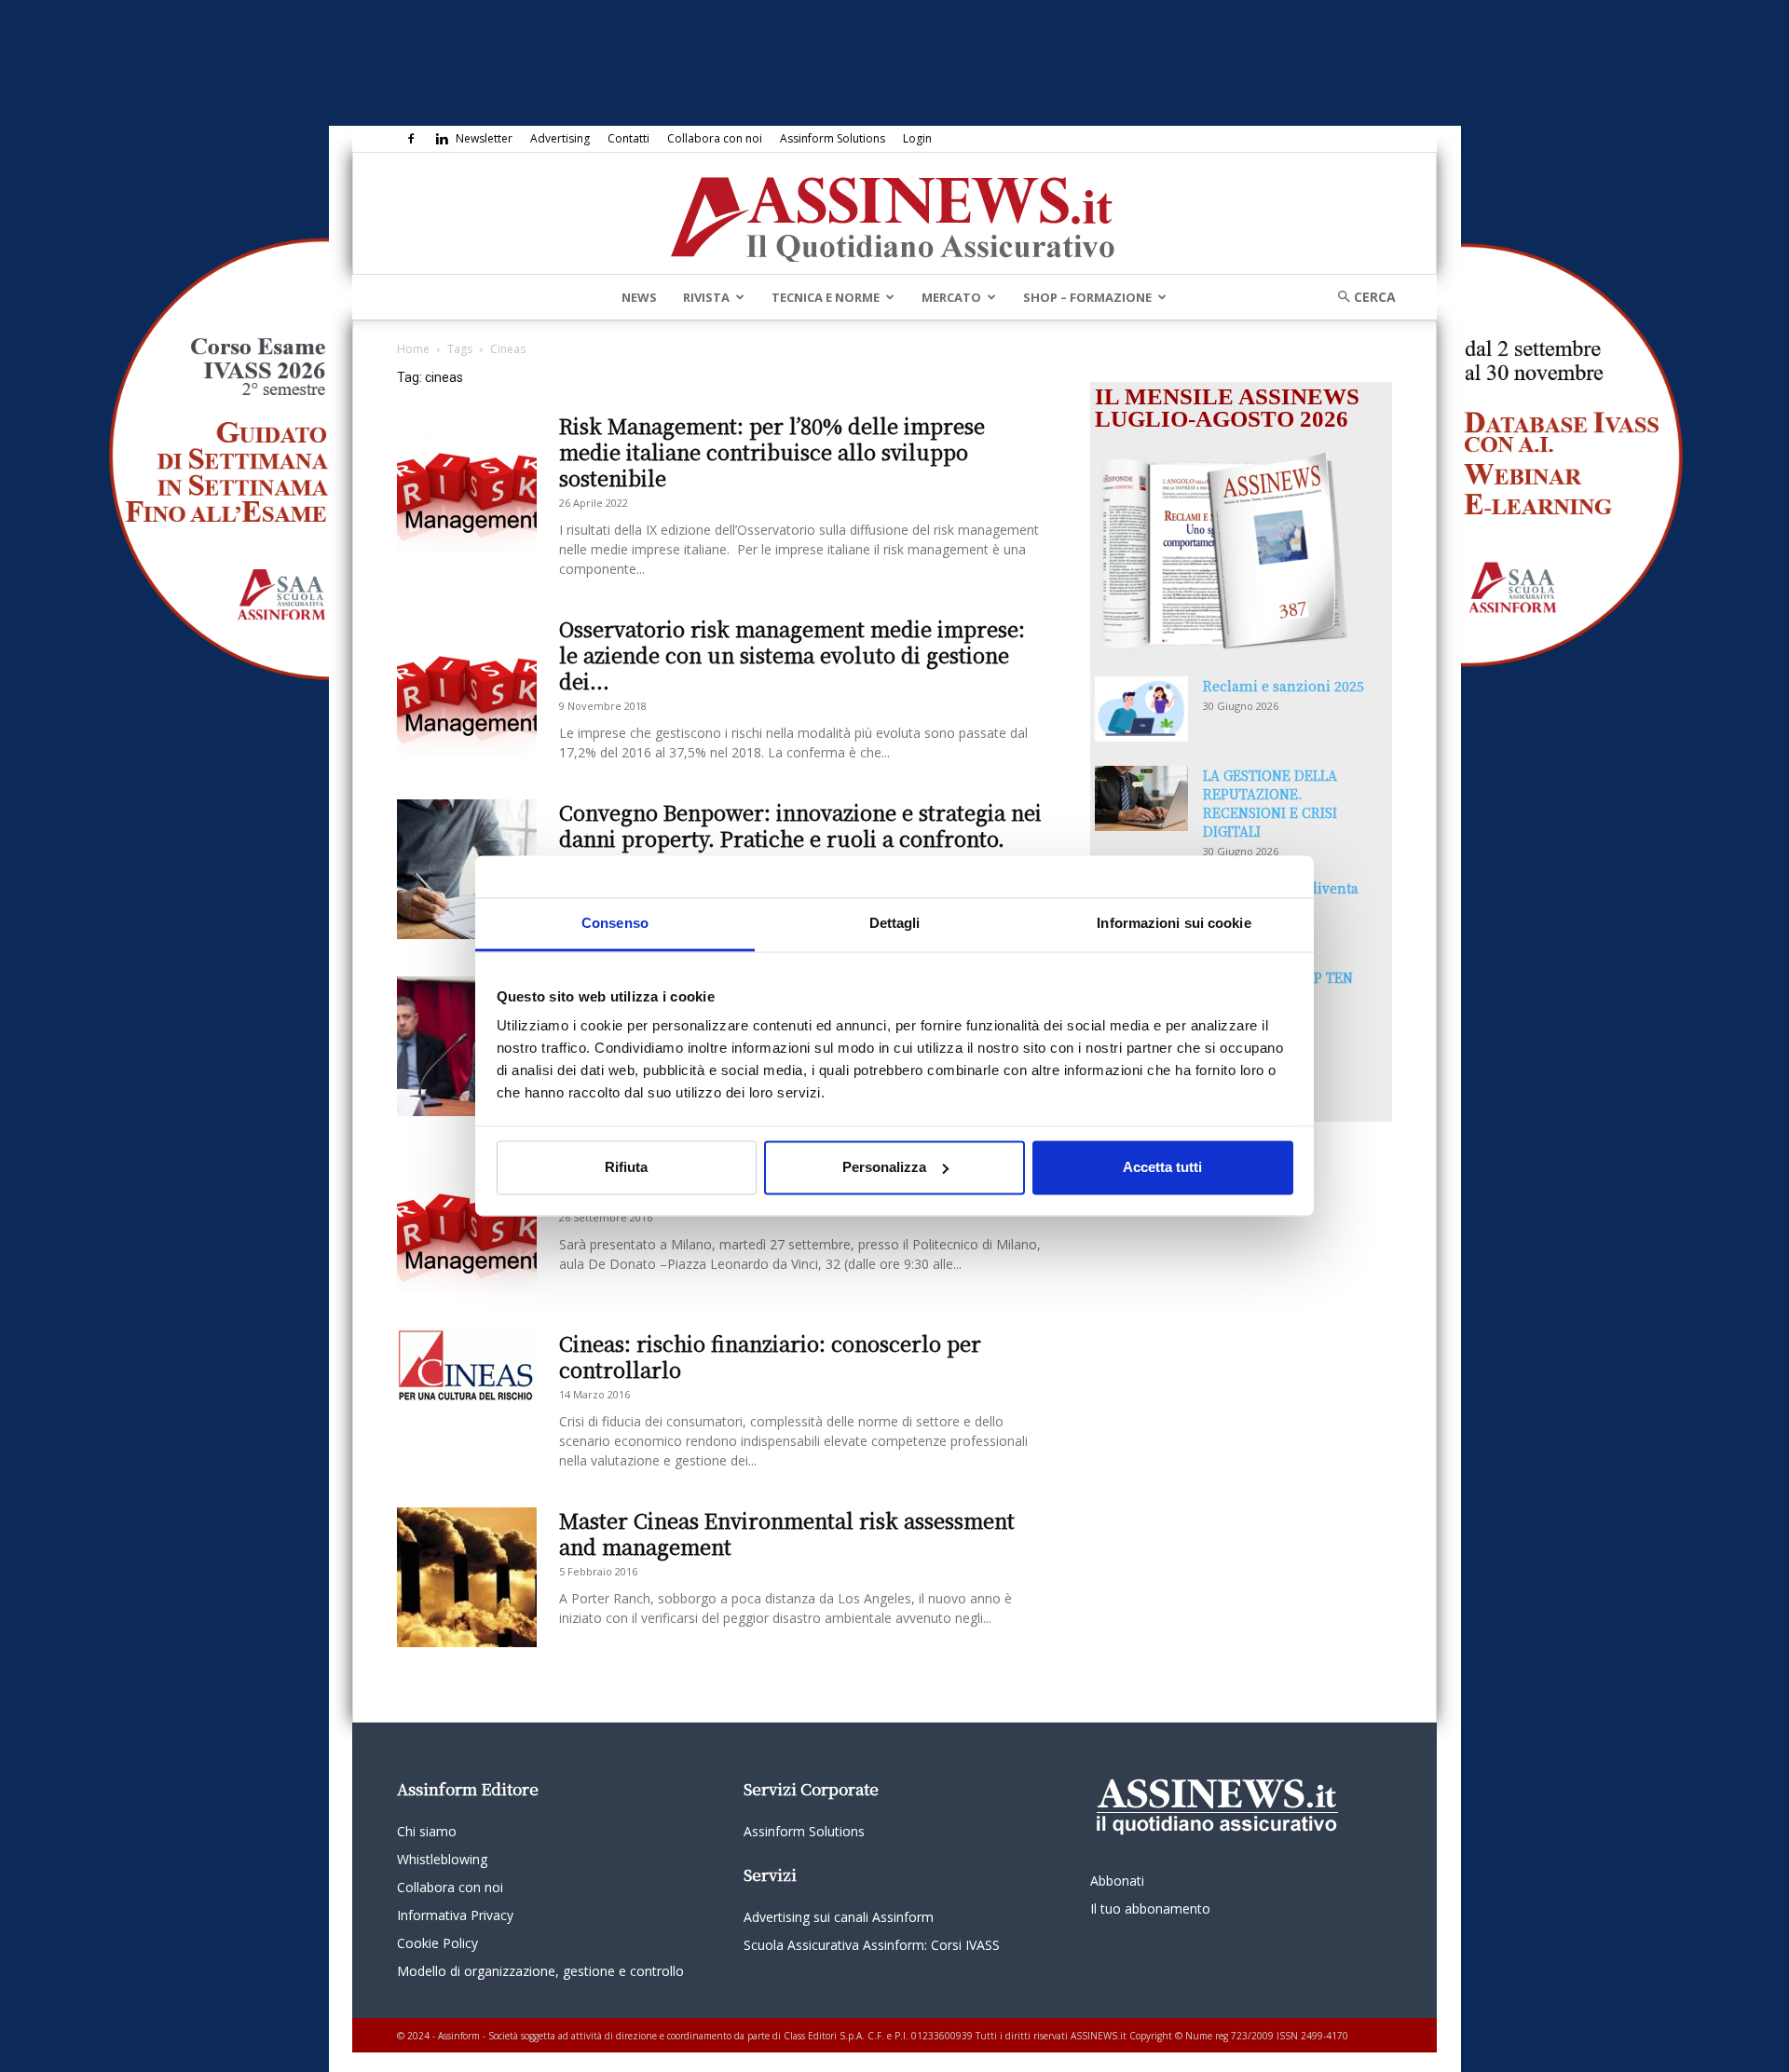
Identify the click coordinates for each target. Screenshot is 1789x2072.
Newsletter (484, 138)
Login (917, 138)
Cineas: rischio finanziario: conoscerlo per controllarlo (770, 1356)
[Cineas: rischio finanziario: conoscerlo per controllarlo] (467, 1366)
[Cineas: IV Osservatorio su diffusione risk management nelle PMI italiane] (467, 1223)
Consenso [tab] (615, 923)
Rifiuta (626, 1167)
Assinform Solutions (833, 138)
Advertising (560, 138)
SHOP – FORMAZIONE (1087, 297)
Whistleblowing (442, 1859)
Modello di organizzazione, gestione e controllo (540, 1971)
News (639, 297)
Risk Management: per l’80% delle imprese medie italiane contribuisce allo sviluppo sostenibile (772, 451)
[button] (1360, 297)
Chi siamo (427, 1831)
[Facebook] (411, 139)
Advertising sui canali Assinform (839, 1917)
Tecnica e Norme (826, 297)
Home (413, 349)
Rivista (706, 297)
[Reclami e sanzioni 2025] (1141, 709)
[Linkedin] (442, 139)
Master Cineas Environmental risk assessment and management (787, 1533)
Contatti (628, 138)
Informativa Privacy (455, 1915)
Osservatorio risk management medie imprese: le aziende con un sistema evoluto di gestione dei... (792, 654)
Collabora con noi (715, 138)
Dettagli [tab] (895, 923)
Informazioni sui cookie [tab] (1174, 923)
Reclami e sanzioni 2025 (1284, 686)
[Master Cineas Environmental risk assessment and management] (467, 1577)
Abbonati (1117, 1881)
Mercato (951, 297)
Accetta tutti (1162, 1167)
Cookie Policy (437, 1943)
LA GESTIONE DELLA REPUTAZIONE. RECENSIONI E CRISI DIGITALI (1270, 803)
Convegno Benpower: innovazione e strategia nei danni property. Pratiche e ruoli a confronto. (800, 825)
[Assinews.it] (894, 214)
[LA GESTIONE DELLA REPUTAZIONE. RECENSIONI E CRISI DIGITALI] (1141, 798)
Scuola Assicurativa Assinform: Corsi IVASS (872, 1945)
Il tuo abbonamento (1150, 1908)
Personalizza (884, 1167)
